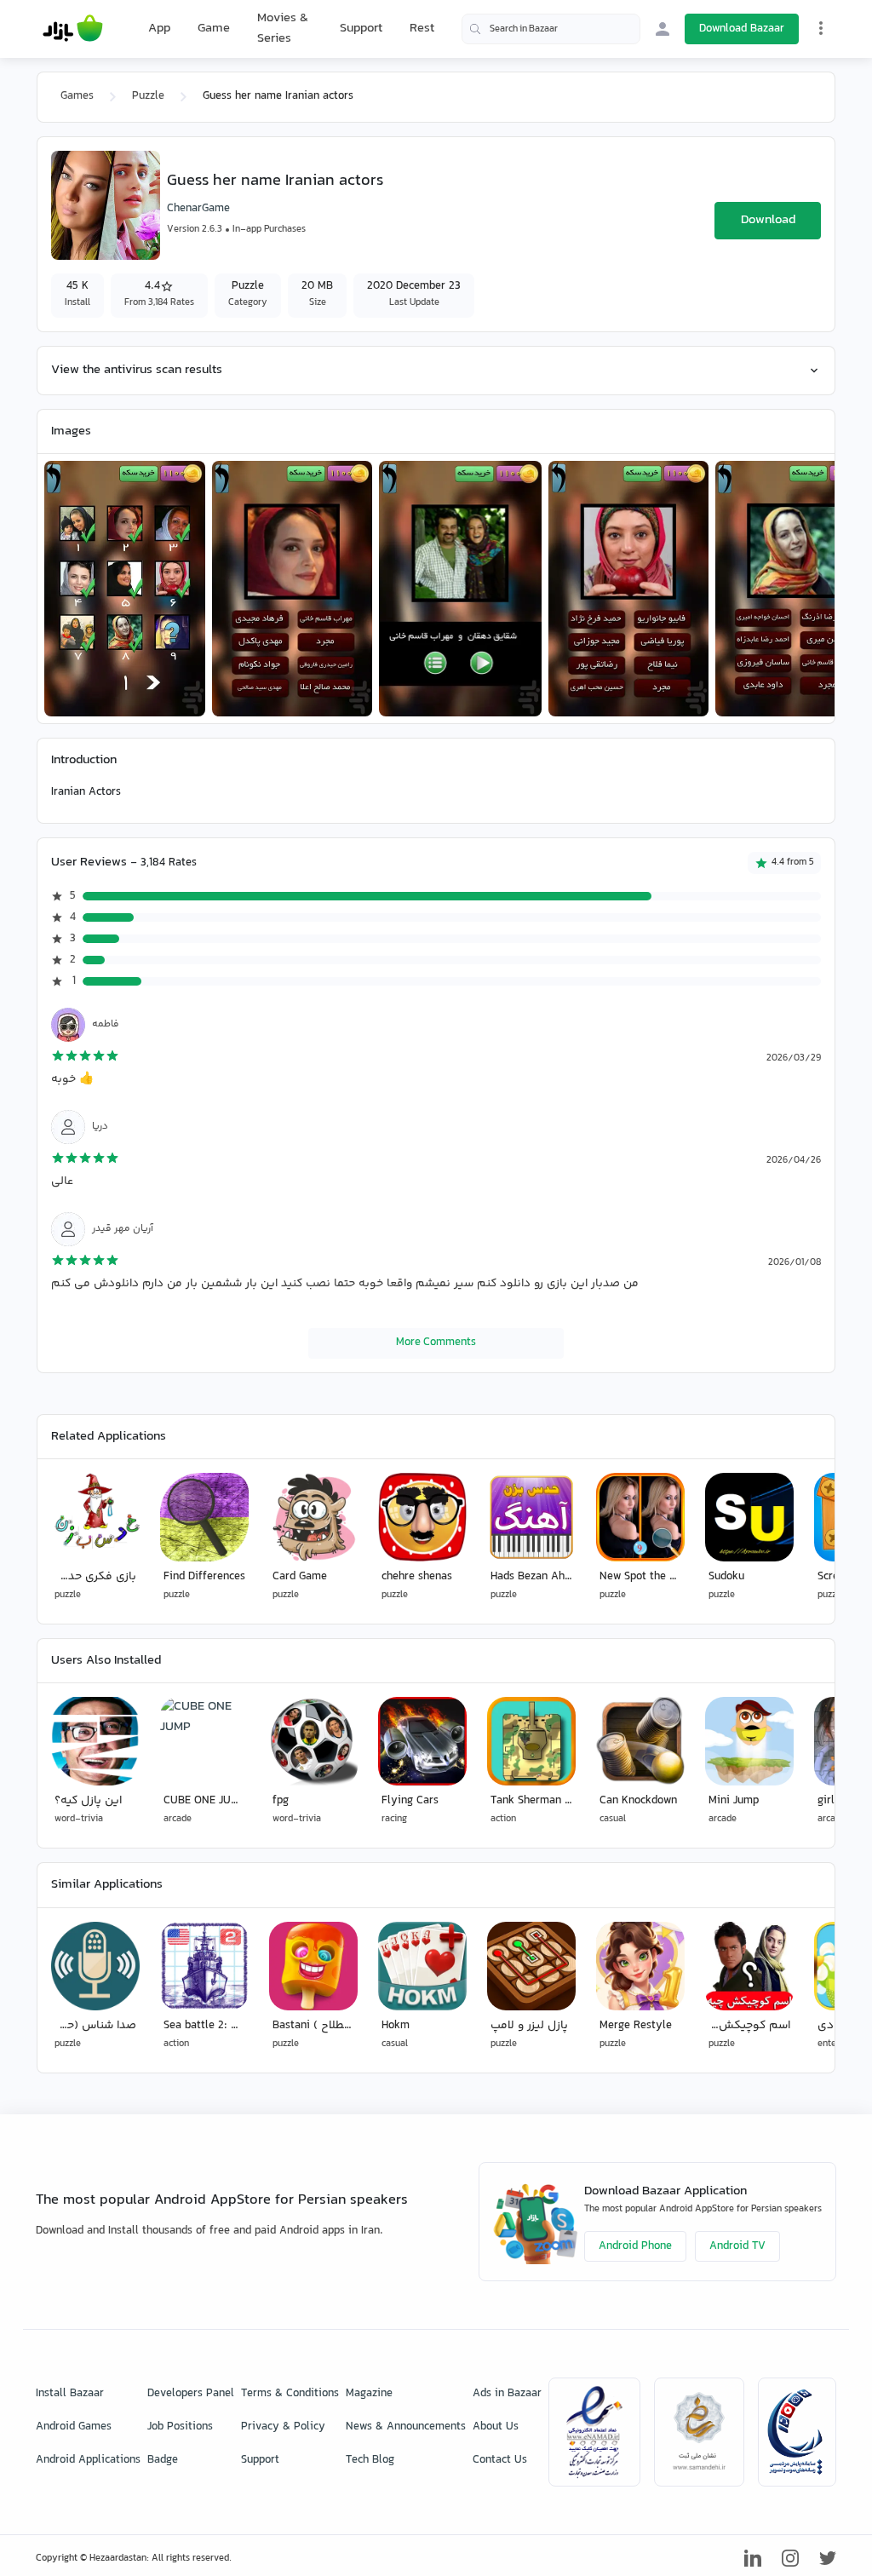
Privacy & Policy (283, 2427)
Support (361, 29)
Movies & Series (283, 29)
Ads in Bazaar (507, 2394)
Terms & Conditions (290, 2394)
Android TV (737, 2246)
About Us (496, 2427)
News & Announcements (406, 2427)
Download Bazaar (742, 29)
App (159, 29)
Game (214, 29)
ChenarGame (198, 209)
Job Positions (180, 2427)
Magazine (369, 2394)
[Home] (73, 29)
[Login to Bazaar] (663, 29)
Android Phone (635, 2246)
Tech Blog (370, 2460)
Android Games (74, 2427)
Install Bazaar (70, 2394)
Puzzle (148, 96)
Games (77, 96)
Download (768, 220)
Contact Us (500, 2460)
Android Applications (88, 2460)
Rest (422, 29)
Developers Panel (191, 2394)
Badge (163, 2460)
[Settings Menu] (821, 28)
